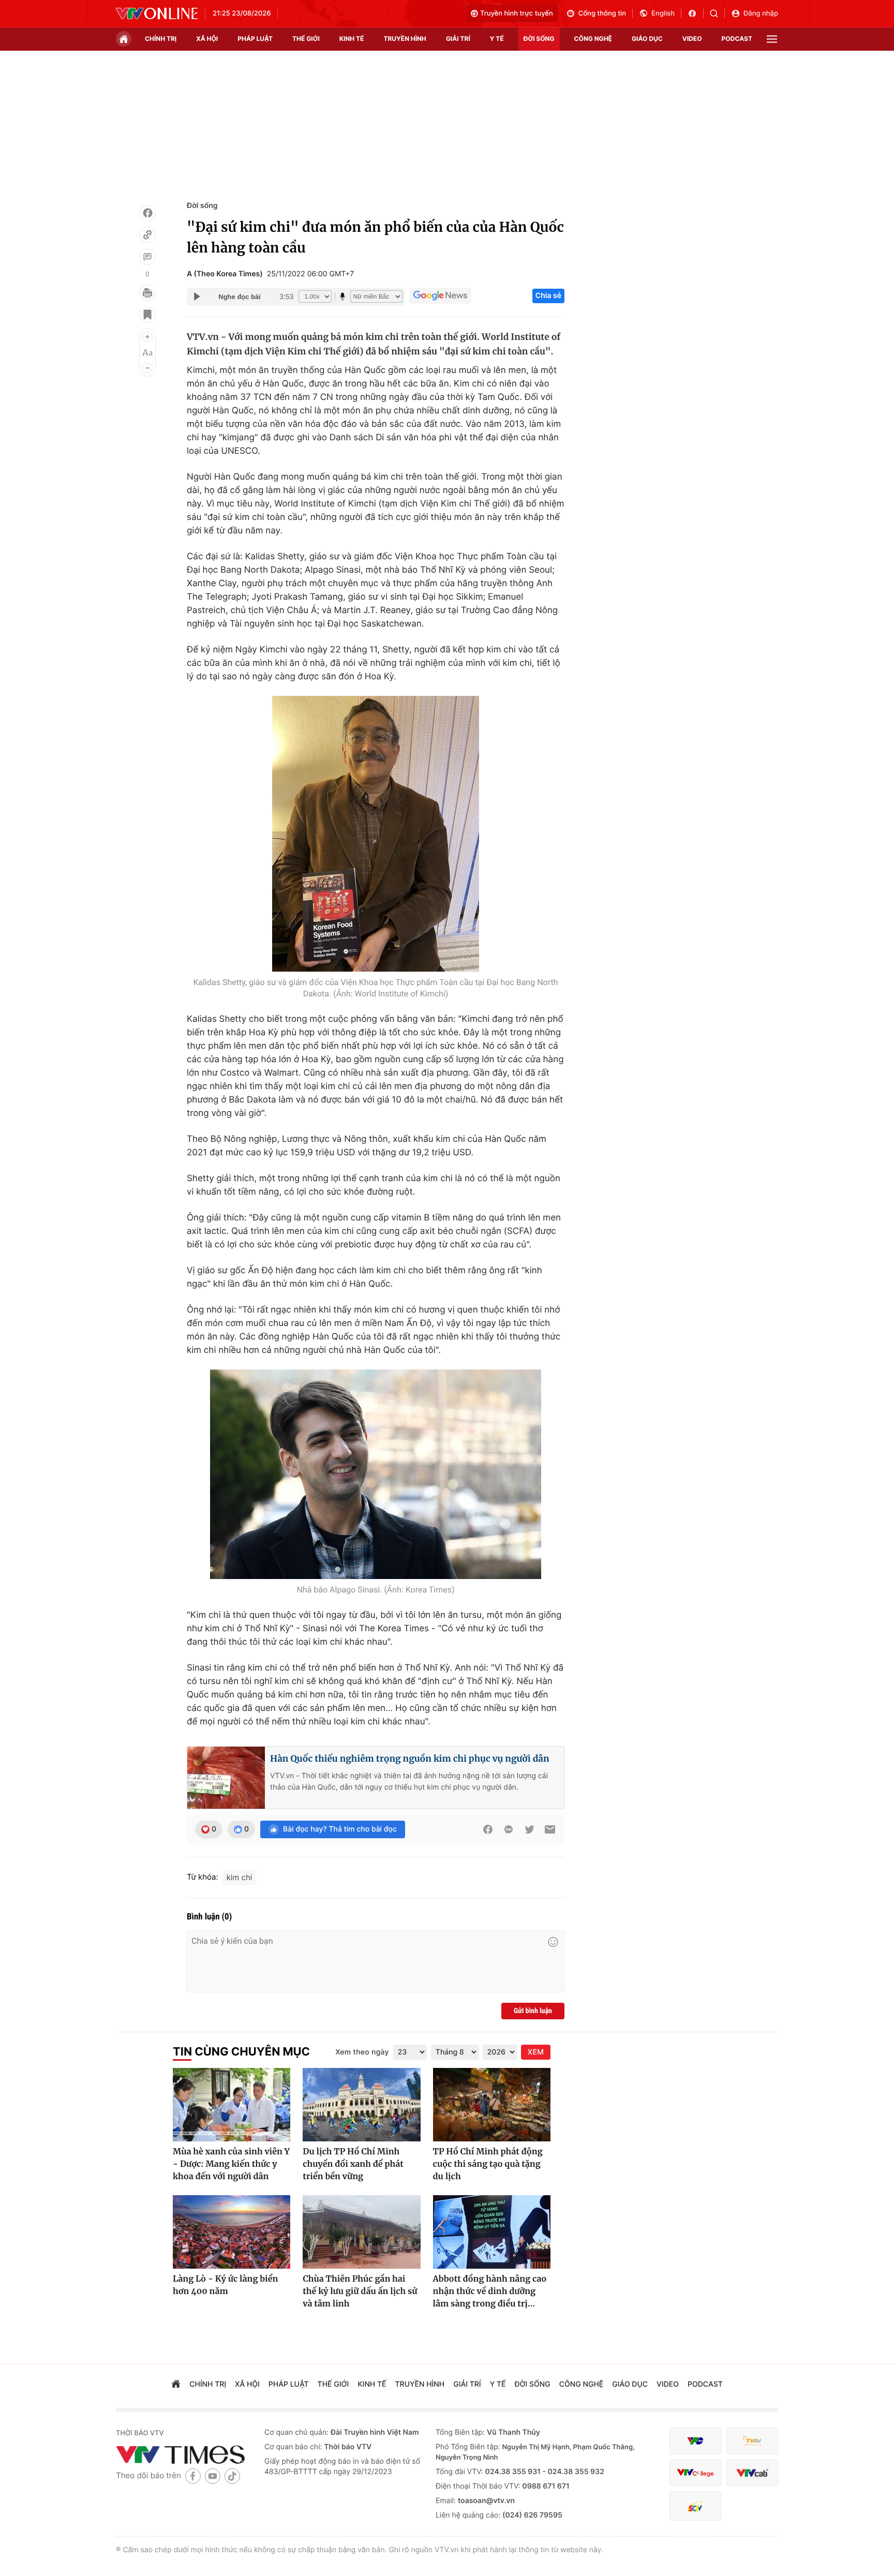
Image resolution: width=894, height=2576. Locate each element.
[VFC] (695, 2441)
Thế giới (306, 39)
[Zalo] (509, 1829)
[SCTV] (695, 2506)
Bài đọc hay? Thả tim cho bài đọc (340, 1829)
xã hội (207, 39)
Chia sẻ (548, 296)
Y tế (497, 39)
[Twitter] (529, 1829)
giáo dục (647, 39)
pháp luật (255, 39)
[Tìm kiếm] (717, 13)
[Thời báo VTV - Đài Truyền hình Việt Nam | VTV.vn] (157, 13)
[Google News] (440, 296)
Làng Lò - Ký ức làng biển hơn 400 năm (225, 2285)
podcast (737, 39)
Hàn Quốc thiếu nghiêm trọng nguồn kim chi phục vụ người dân (409, 1759)
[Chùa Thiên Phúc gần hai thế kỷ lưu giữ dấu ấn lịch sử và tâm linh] (361, 2232)
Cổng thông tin (602, 13)
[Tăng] (147, 337)
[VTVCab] (752, 2473)
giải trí (458, 39)
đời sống (539, 39)
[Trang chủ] (124, 39)
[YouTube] (213, 2476)
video (692, 39)
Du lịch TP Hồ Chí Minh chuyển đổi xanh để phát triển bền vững (353, 2164)
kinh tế (352, 39)
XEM (536, 2052)
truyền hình (405, 39)
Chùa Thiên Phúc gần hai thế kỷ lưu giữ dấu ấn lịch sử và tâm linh (360, 2291)
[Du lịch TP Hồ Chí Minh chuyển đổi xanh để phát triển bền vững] (361, 2105)
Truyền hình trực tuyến (517, 13)
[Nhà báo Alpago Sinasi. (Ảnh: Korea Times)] (376, 1474)
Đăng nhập (761, 13)
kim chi (240, 1877)
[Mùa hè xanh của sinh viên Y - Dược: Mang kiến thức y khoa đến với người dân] (232, 2105)
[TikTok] (232, 2476)
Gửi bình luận (533, 2011)
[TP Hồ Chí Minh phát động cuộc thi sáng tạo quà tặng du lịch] (492, 2105)
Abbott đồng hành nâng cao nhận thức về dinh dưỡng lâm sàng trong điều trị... (490, 2291)
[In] (147, 293)
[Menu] (772, 39)
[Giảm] (147, 368)
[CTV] (695, 2473)
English (663, 13)
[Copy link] (147, 235)
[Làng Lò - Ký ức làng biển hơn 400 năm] (232, 2232)
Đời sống (202, 206)
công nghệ (593, 39)
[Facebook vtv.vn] (696, 13)
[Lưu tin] (147, 315)
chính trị (161, 39)
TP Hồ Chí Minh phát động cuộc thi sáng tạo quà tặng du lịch (488, 2164)
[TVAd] (752, 2441)
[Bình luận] (147, 257)
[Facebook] (147, 213)
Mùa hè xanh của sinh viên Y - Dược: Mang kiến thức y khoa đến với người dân (231, 2164)
